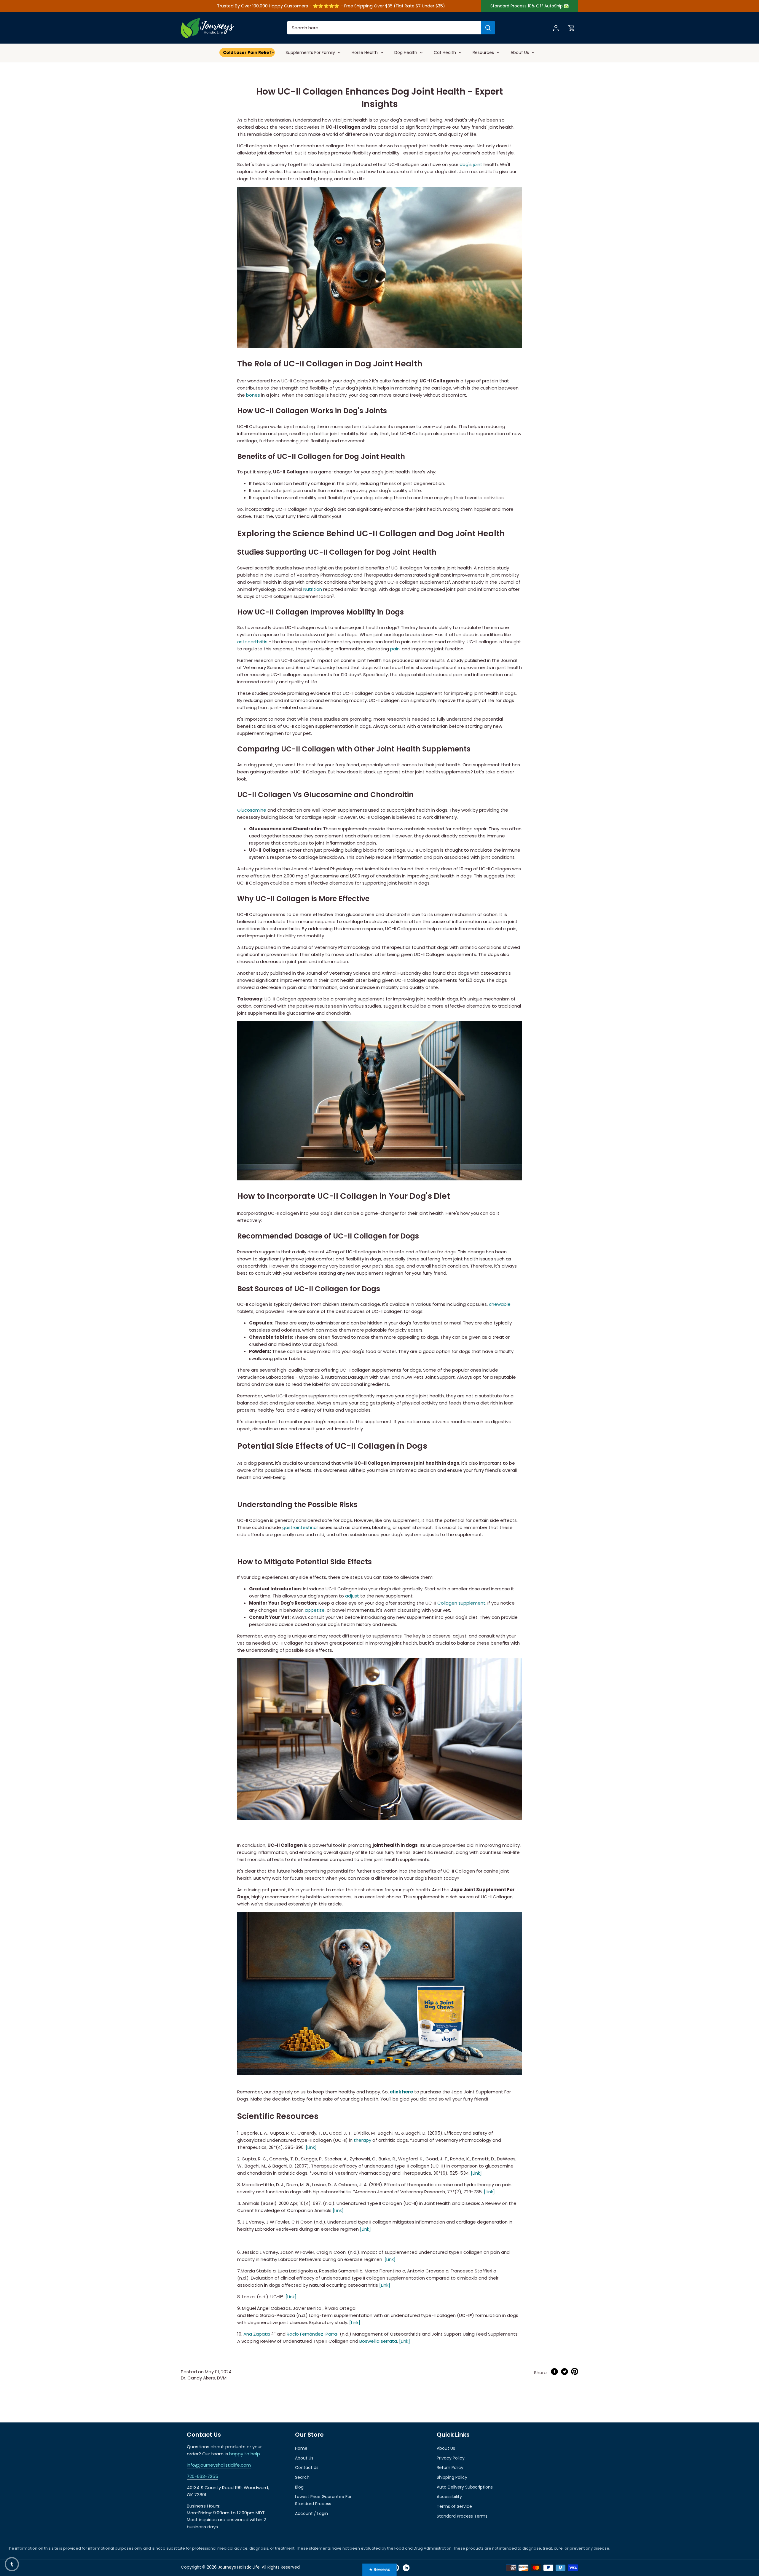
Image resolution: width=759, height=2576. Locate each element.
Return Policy (450, 2468)
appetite (315, 1610)
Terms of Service (454, 2506)
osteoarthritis (252, 642)
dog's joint (471, 164)
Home (301, 2448)
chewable (500, 1304)
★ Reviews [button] (379, 2569)
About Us (304, 2458)
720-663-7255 (202, 2476)
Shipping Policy (452, 2477)
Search (302, 2477)
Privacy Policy (451, 2458)
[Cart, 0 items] (572, 28)
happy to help (245, 2454)
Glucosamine (252, 810)
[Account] (556, 28)
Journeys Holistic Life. (239, 2567)
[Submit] (488, 28)
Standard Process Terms (462, 2516)
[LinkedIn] (406, 2568)
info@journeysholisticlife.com (219, 2465)
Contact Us (307, 2468)
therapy (362, 2140)
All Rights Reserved (280, 2567)
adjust (352, 1596)
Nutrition (313, 589)
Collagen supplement (461, 1603)
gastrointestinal (300, 1527)
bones (253, 395)
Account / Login (311, 2513)
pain (395, 649)
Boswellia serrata (378, 2341)
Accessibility (449, 2497)
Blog (299, 2487)
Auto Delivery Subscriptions (465, 2487)
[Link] (311, 2147)
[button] (12, 2564)
